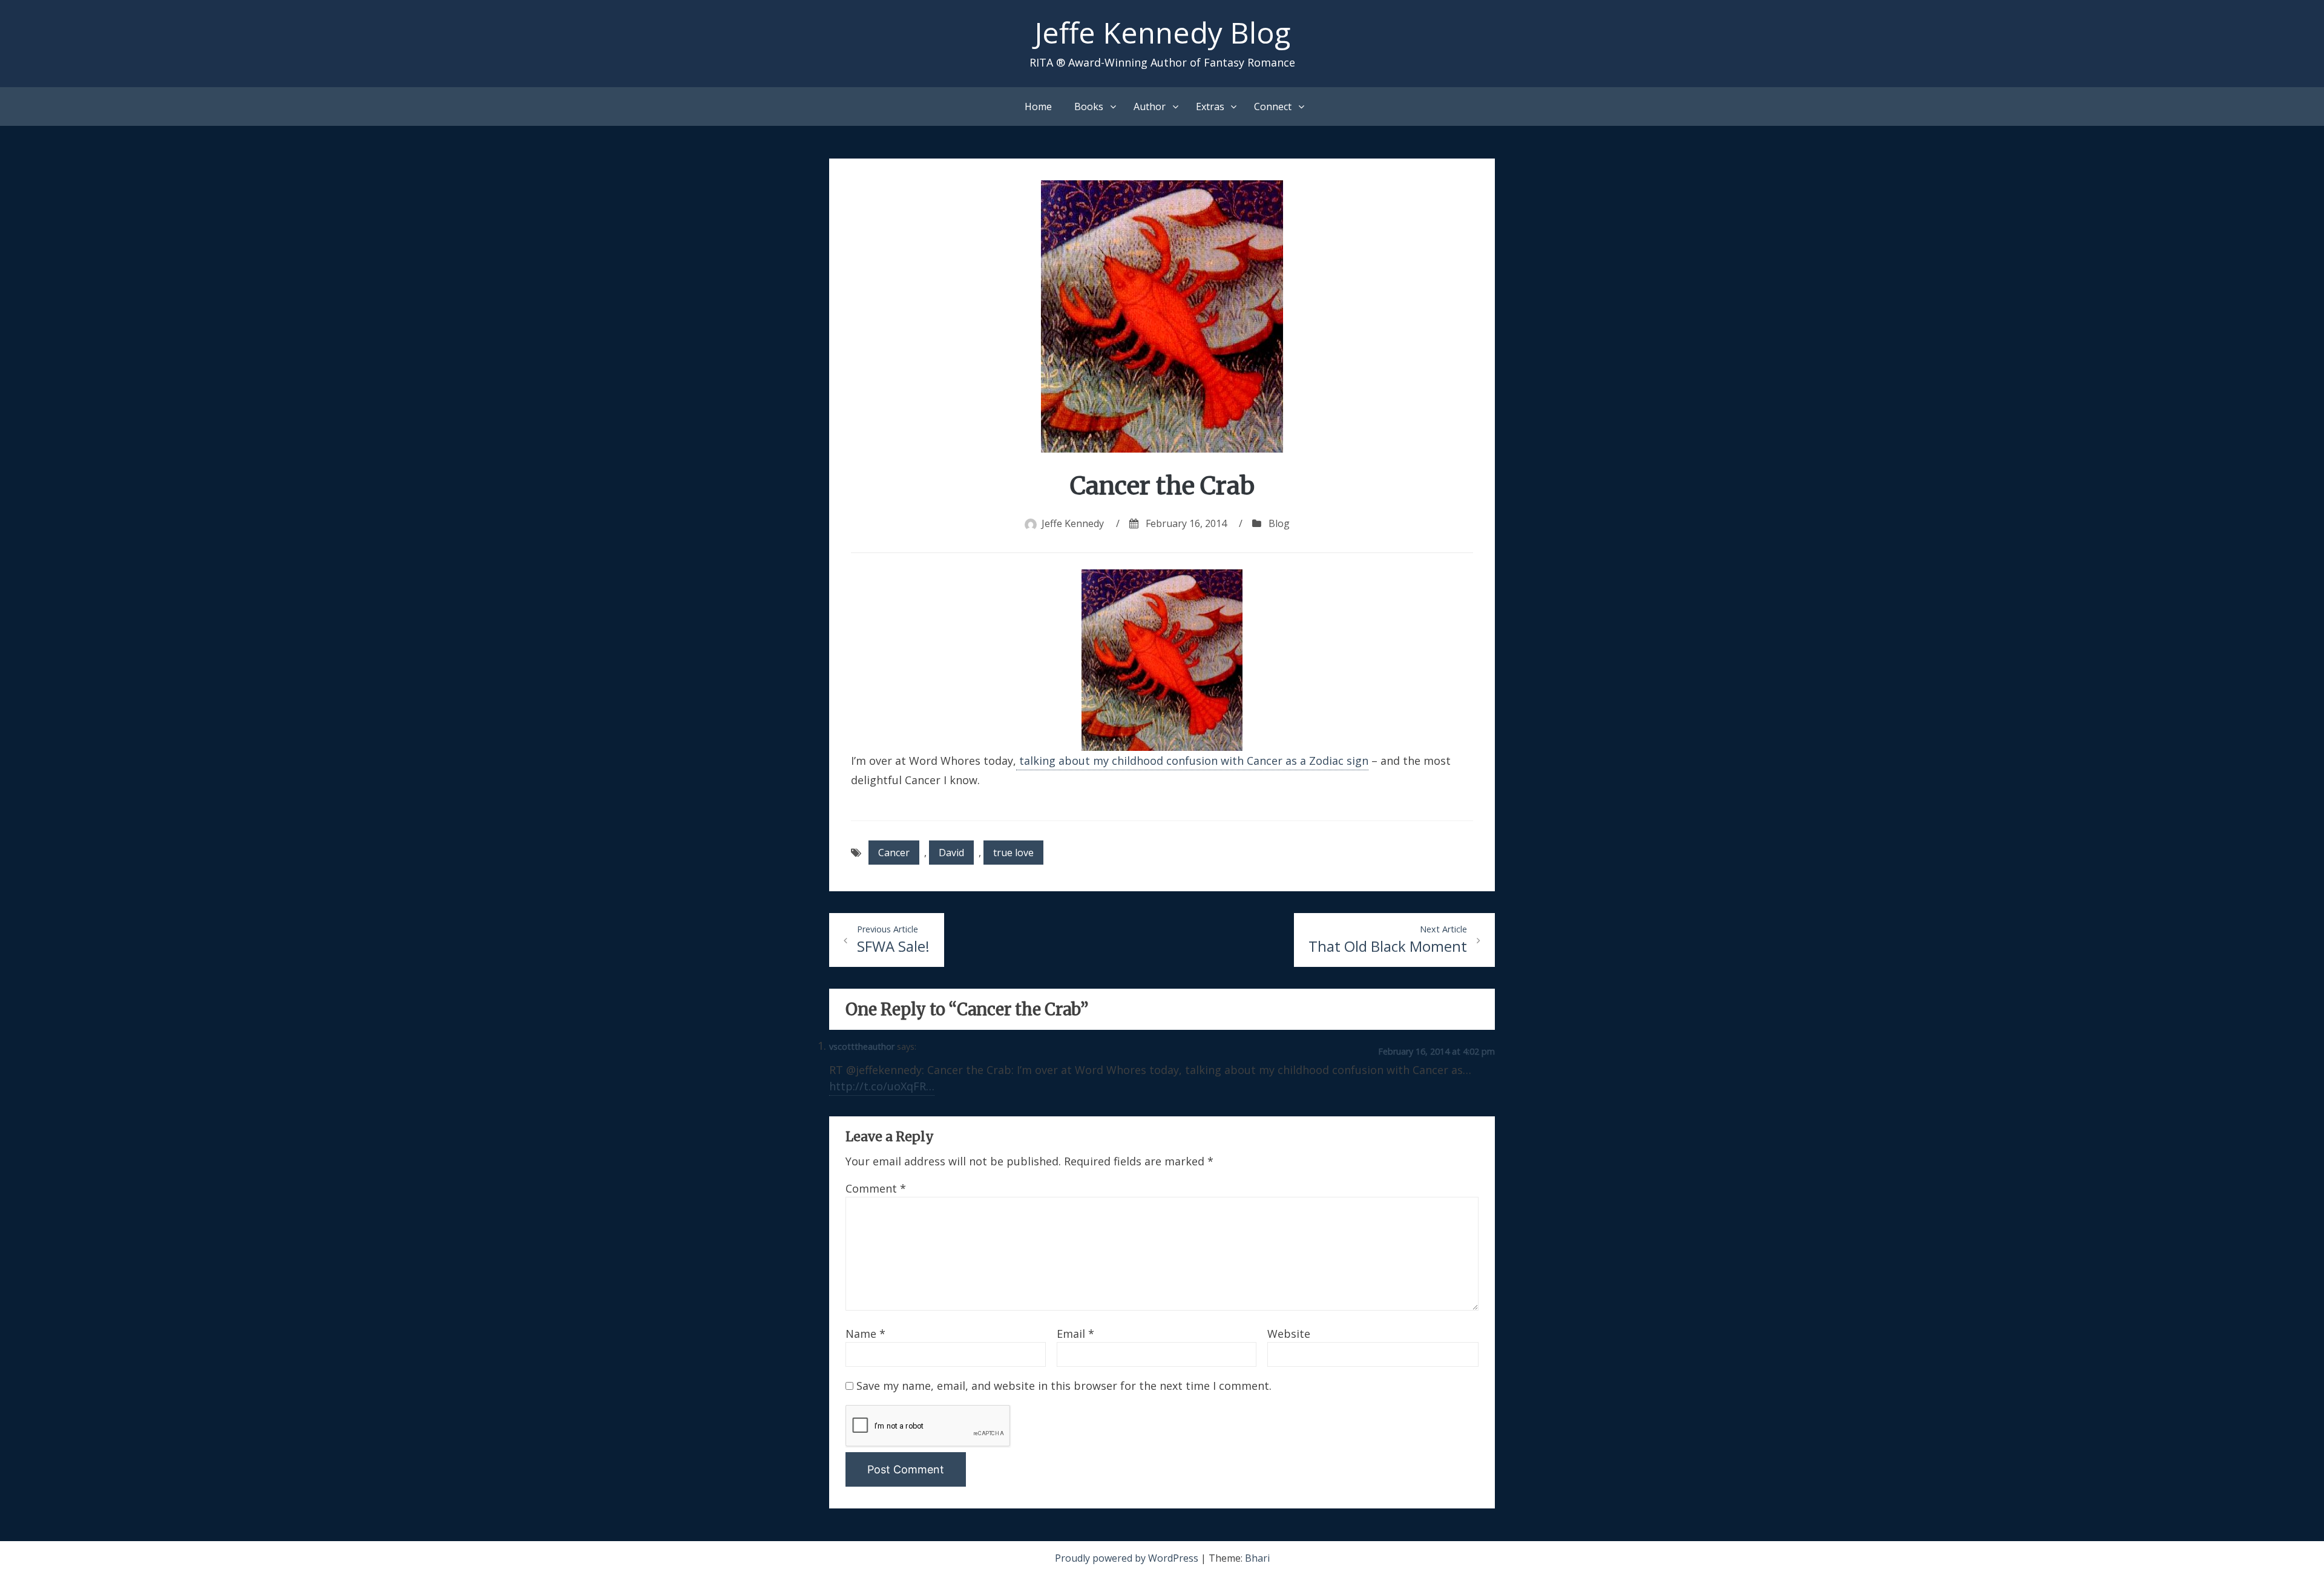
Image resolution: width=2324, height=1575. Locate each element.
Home (1038, 106)
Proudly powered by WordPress (1128, 1558)
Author (1150, 106)
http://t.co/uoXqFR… (882, 1086)
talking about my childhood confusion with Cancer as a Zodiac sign (1192, 761)
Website (1289, 1334)
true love (1013, 853)
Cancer (894, 853)
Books (1089, 106)
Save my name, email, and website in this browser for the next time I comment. (1064, 1386)
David (951, 853)
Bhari (1257, 1558)
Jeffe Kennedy (1073, 523)
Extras (1210, 106)
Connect (1273, 106)
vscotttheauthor (862, 1046)
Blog (1279, 523)
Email (1075, 1334)
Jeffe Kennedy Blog (1162, 32)
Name (865, 1334)
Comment (876, 1188)
